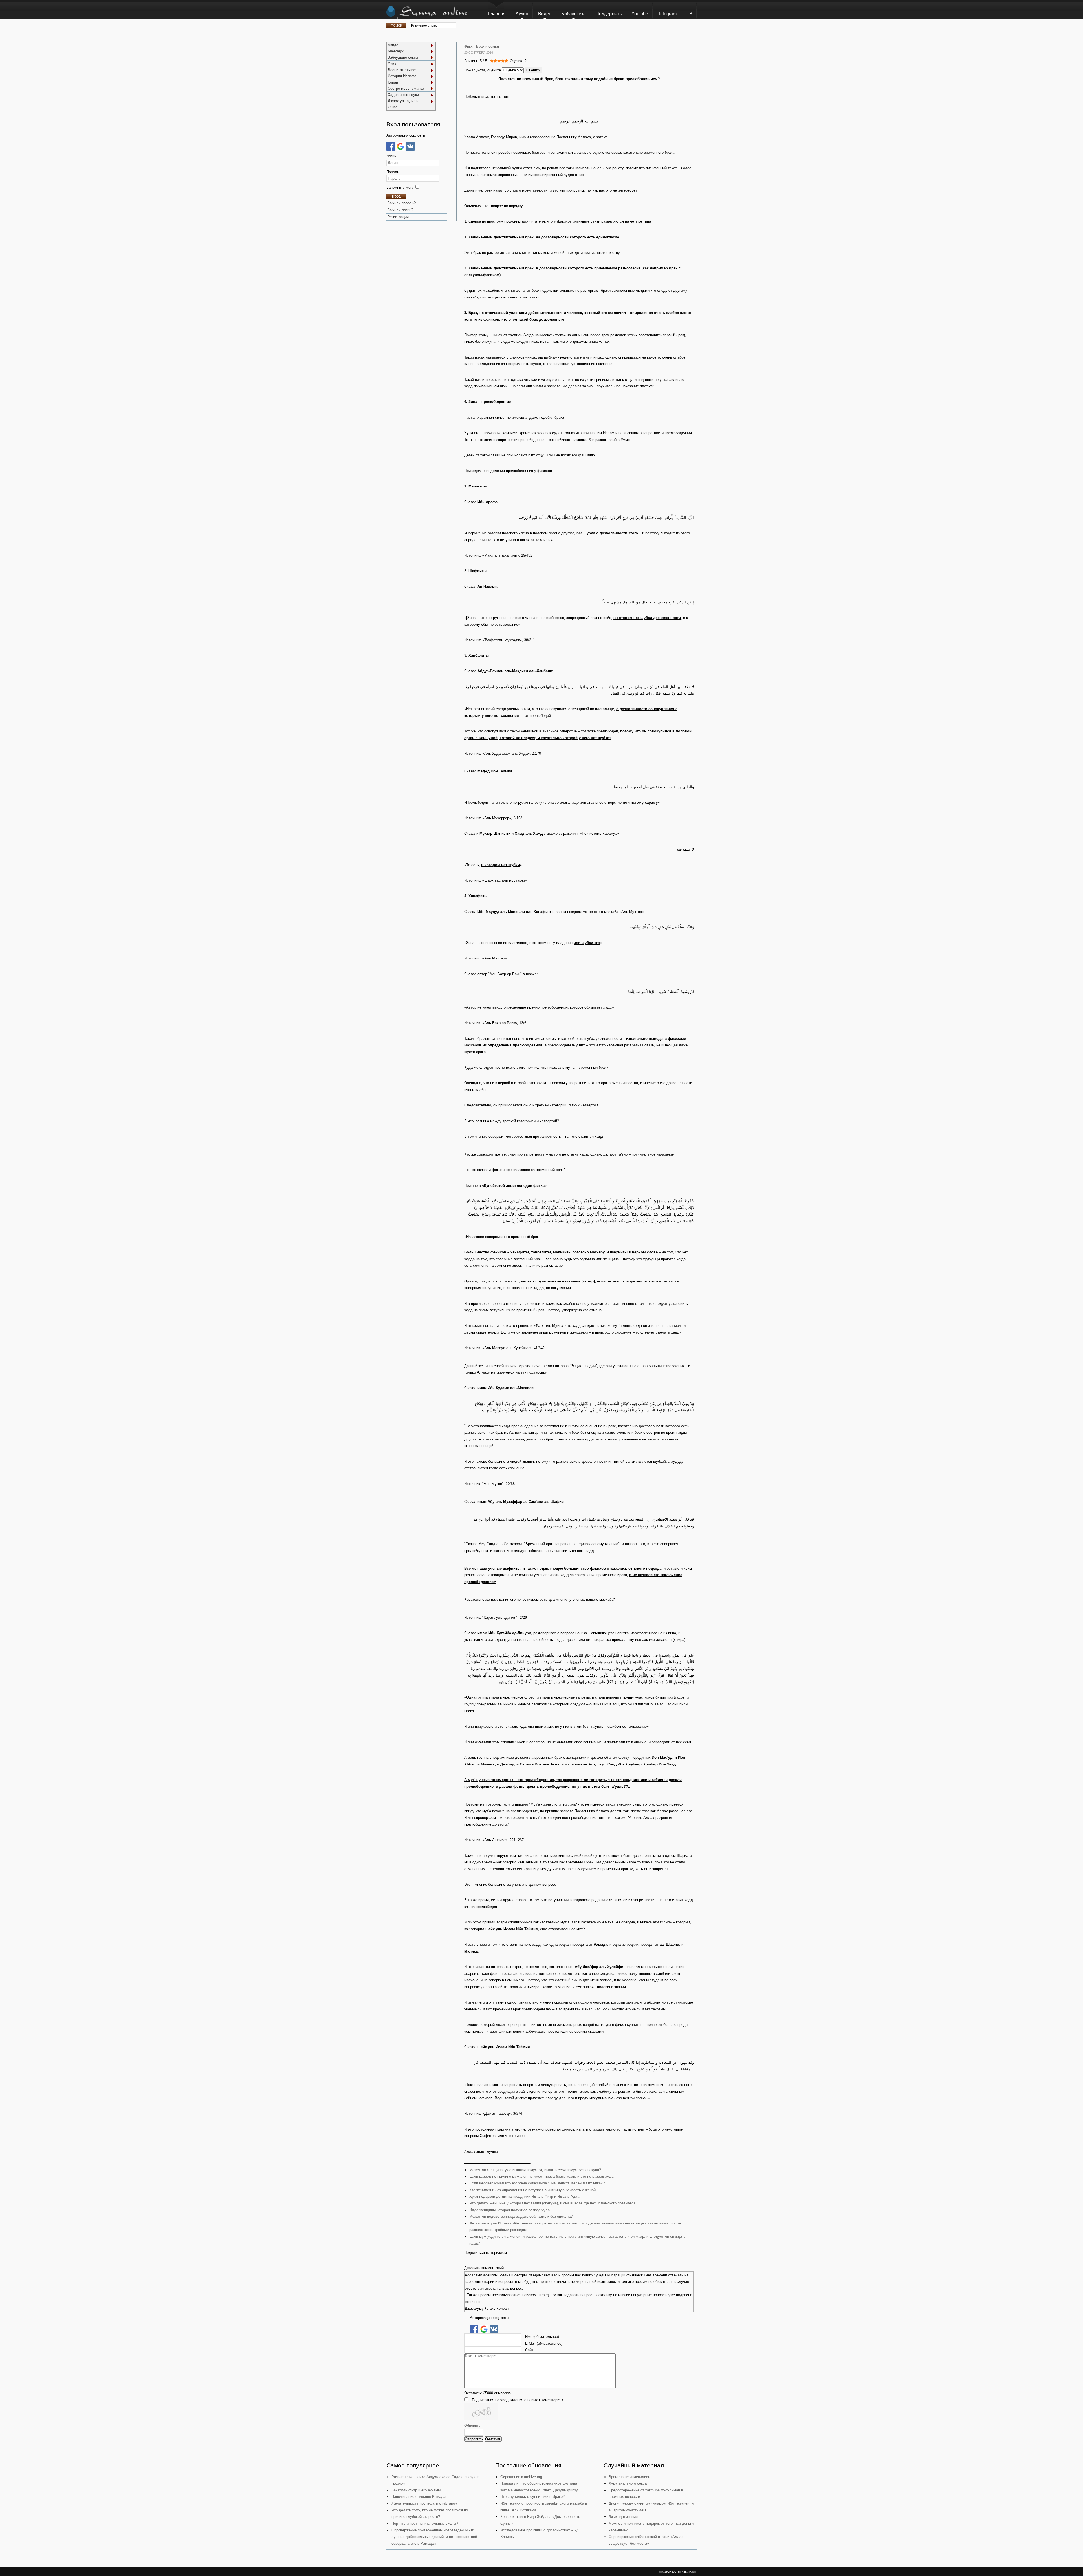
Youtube (640, 14)
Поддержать (609, 14)
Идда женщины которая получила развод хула (509, 2210)
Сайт (529, 2350)
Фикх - (470, 46)
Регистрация (398, 217)
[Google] (400, 146)
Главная (497, 14)
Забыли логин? (400, 210)
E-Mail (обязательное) (544, 2343)
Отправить (474, 2439)
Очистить (493, 2439)
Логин (391, 156)
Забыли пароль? (402, 203)
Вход (396, 197)
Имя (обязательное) (542, 2337)
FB (689, 14)
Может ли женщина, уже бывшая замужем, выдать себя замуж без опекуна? (535, 2170)
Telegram (667, 14)
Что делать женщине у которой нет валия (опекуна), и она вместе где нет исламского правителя (552, 2203)
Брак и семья (487, 46)
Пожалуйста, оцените (483, 70)
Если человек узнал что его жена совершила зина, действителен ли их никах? (537, 2183)
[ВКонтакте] (410, 146)
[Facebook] (391, 146)
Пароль (393, 172)
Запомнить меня (401, 187)
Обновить (472, 2425)
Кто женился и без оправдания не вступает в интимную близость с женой (532, 2190)
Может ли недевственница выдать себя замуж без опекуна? (521, 2216)
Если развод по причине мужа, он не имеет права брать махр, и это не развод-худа (541, 2176)
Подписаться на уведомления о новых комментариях (518, 2400)
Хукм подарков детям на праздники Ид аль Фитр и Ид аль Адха (524, 2196)
